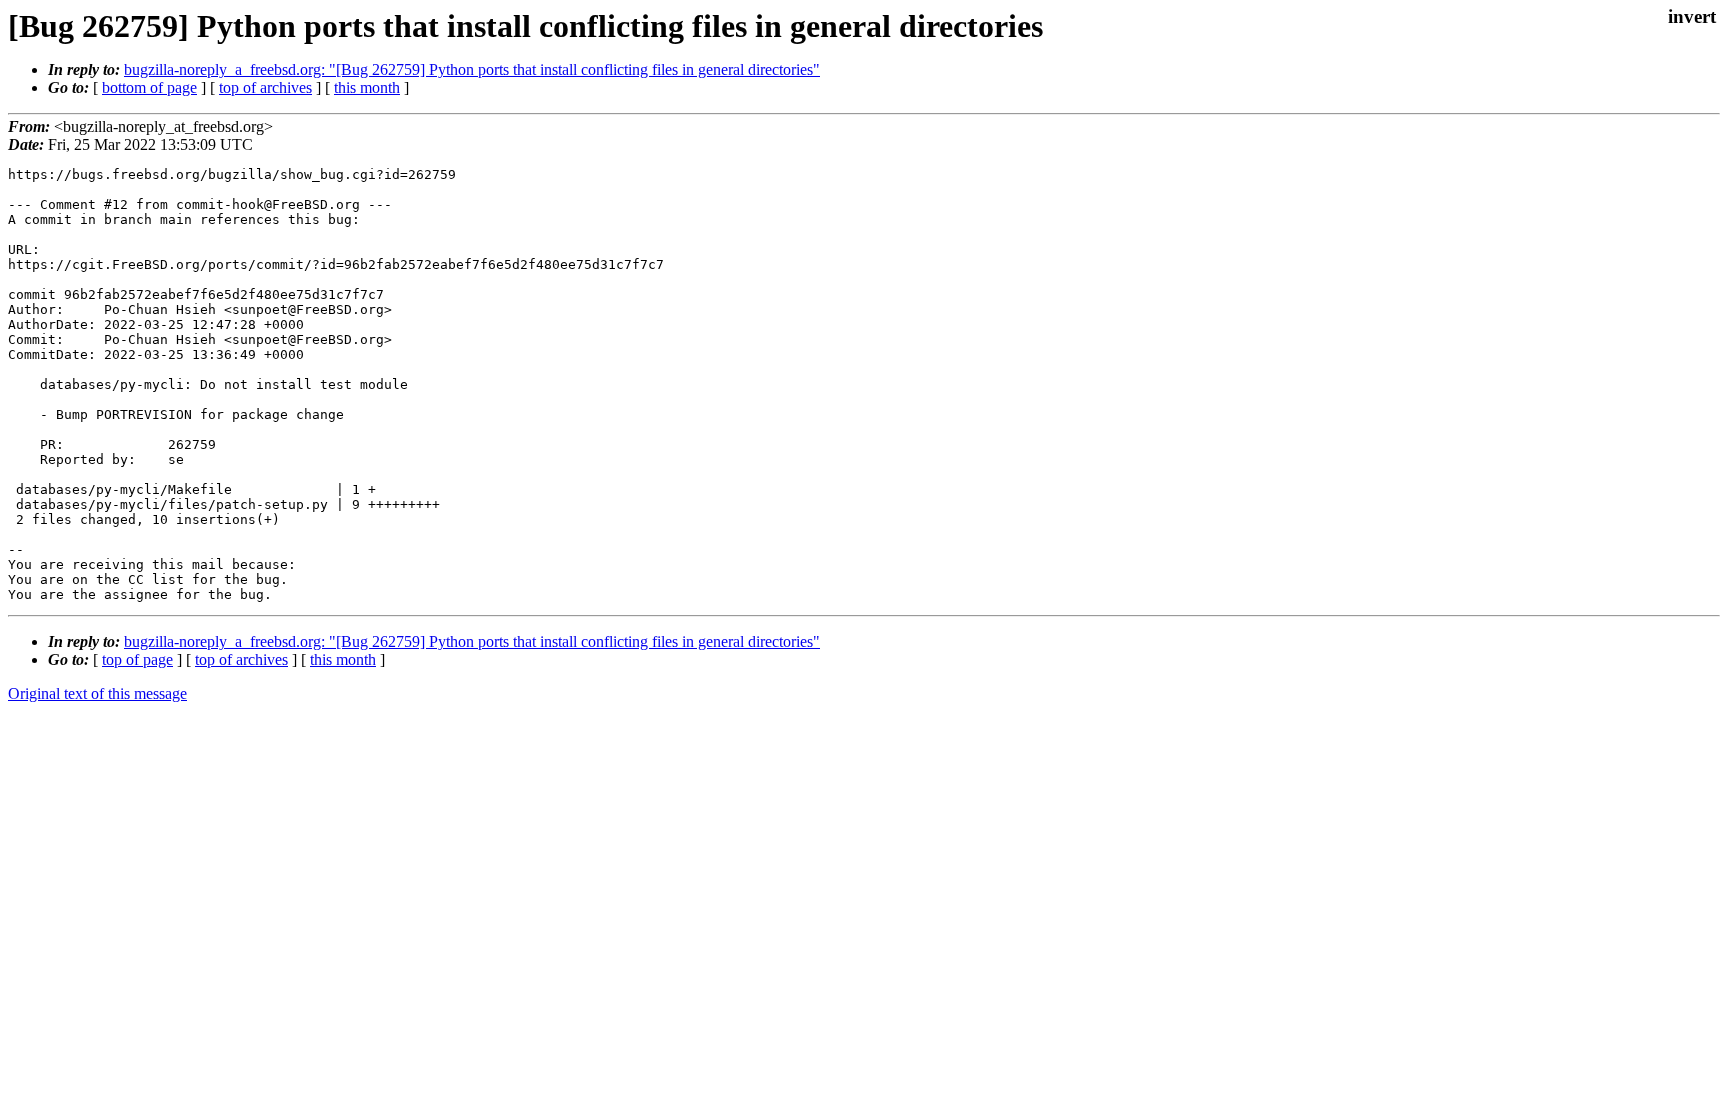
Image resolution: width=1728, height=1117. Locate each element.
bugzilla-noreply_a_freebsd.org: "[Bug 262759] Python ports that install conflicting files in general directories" (472, 69)
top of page (137, 659)
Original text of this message (97, 693)
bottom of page (149, 87)
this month (367, 87)
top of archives (265, 87)
